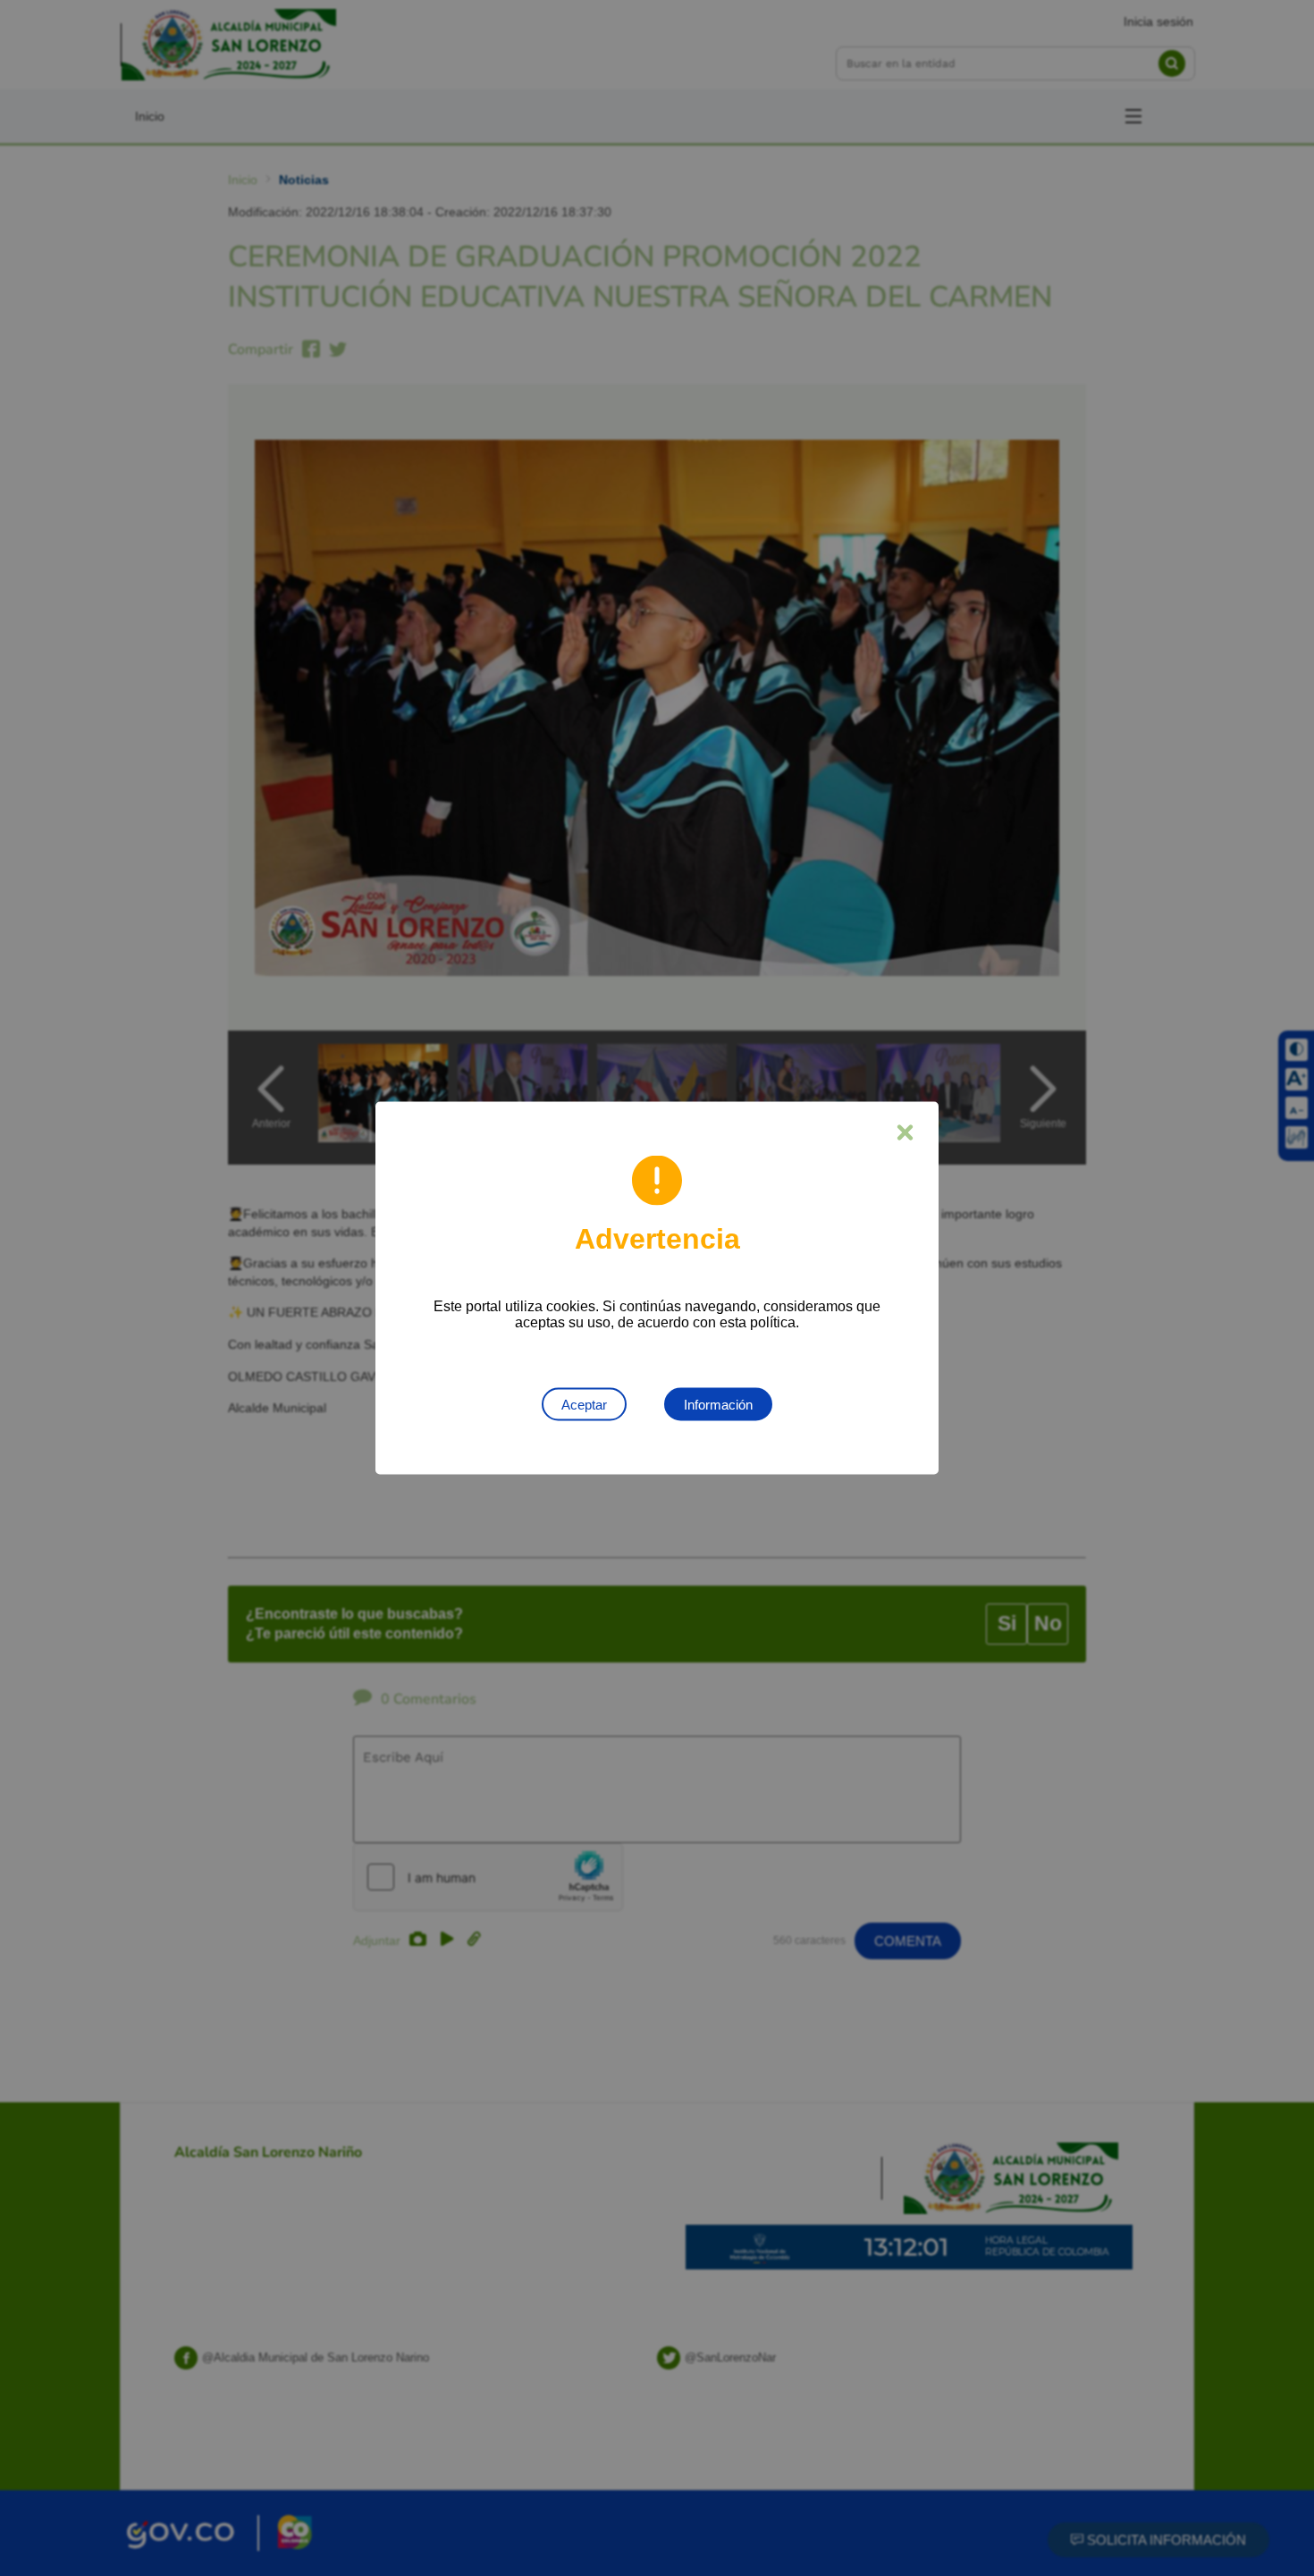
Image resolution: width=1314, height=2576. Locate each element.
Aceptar (584, 1405)
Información (718, 1405)
